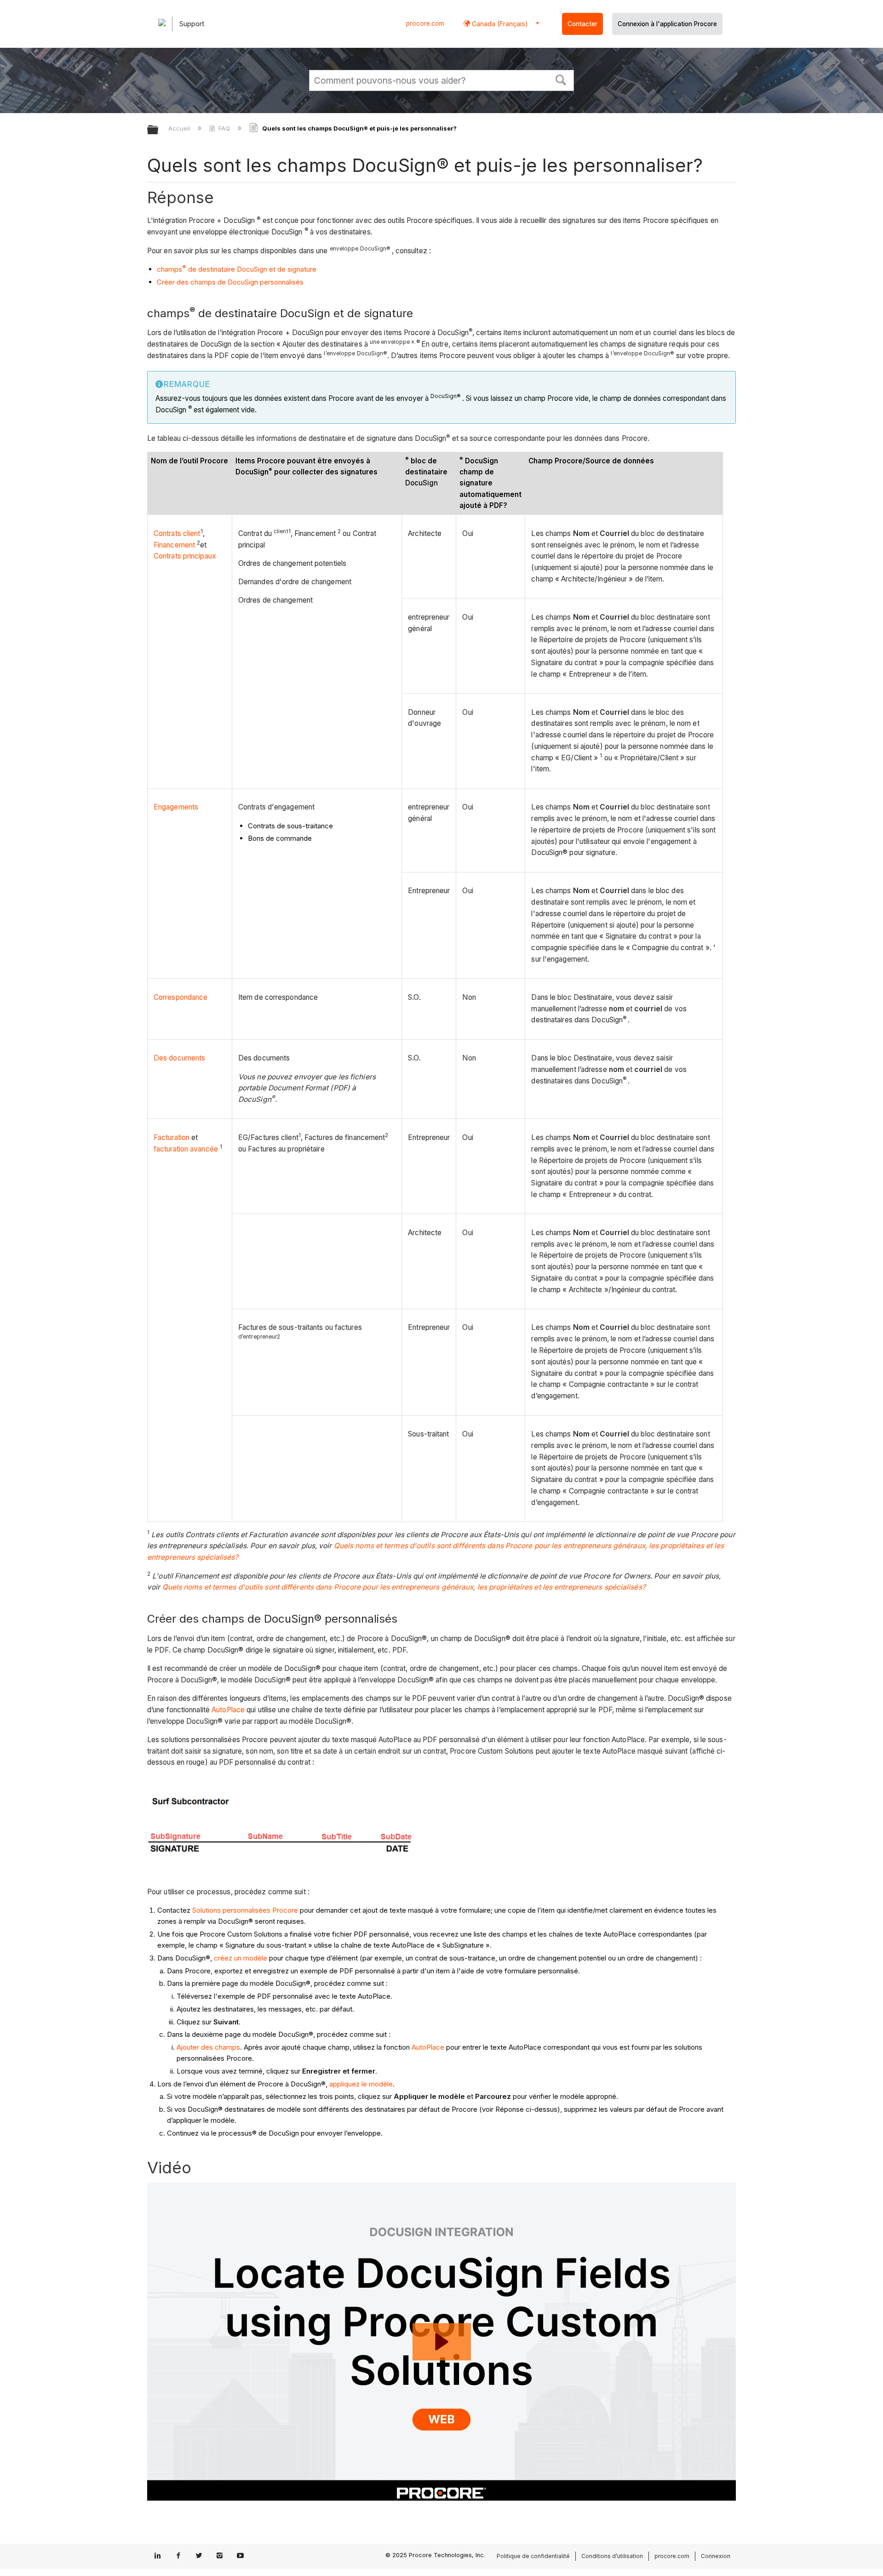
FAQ (224, 128)
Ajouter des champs (208, 2047)
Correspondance (181, 997)
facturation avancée (186, 1149)
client (192, 533)
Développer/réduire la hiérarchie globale (159, 130)
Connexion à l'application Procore (667, 24)
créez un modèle (240, 1958)
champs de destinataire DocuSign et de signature (237, 269)
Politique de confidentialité (533, 2556)
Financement (174, 545)
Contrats (168, 533)
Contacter (582, 24)
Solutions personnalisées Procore (245, 1910)
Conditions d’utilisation (612, 2556)
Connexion (716, 2556)
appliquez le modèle (361, 2084)
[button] (561, 79)
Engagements (176, 807)
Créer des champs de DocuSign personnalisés (230, 282)
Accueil (180, 128)
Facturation (172, 1137)
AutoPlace (228, 1710)
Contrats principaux (185, 556)
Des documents (179, 1058)
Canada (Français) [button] (499, 24)
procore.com (425, 23)
